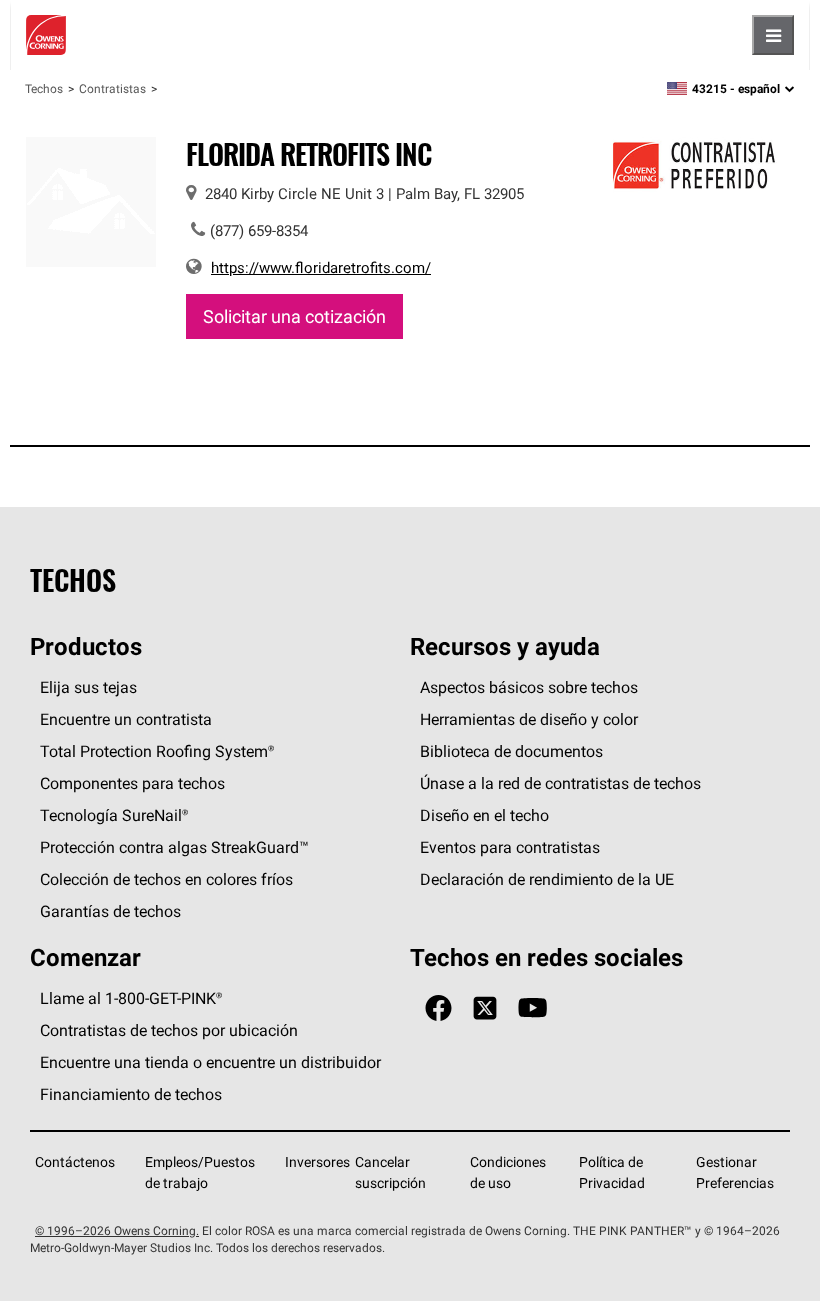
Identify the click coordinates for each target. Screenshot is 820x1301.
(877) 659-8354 (259, 230)
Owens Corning (46, 35)
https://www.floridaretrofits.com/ (321, 267)
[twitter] (485, 1008)
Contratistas (112, 88)
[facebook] (438, 1008)
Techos (44, 88)
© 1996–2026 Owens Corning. (117, 1230)
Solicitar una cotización (294, 316)
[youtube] (532, 1008)
